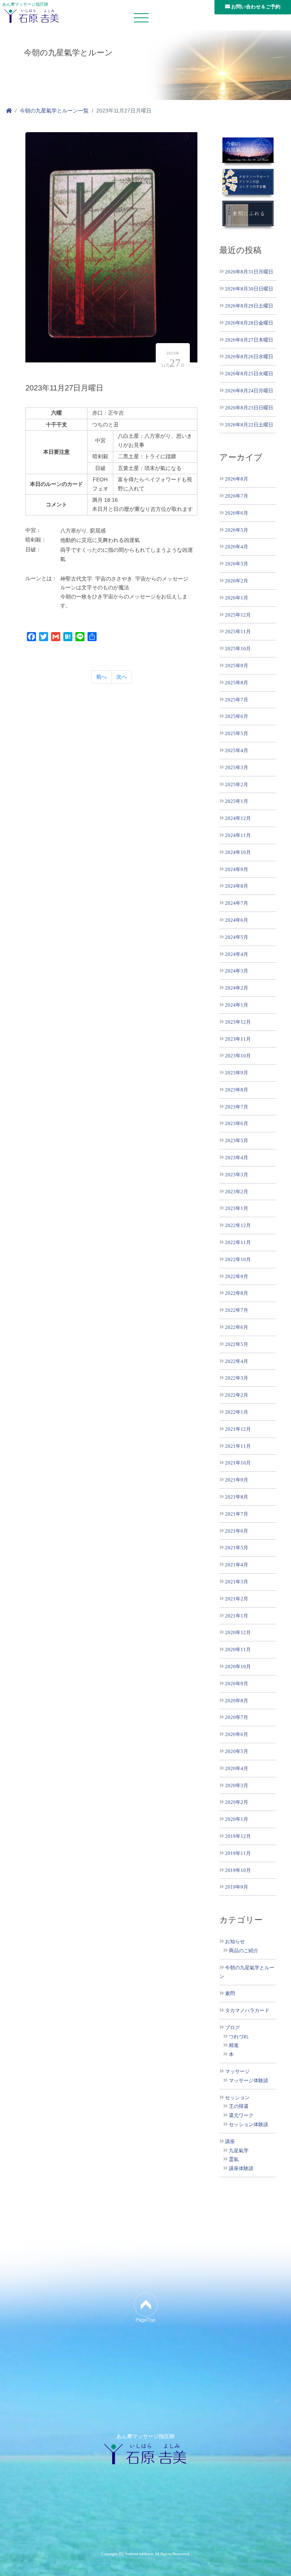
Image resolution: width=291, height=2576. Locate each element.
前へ (102, 677)
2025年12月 (238, 615)
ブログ (232, 2028)
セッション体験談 (249, 2125)
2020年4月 (237, 1768)
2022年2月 (237, 1395)
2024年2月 (237, 988)
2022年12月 (238, 1225)
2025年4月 (237, 750)
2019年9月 (237, 1887)
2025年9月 (237, 666)
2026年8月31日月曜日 (249, 272)
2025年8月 (237, 683)
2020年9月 (237, 1684)
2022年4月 (237, 1361)
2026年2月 (237, 581)
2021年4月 (237, 1565)
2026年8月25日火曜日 (249, 374)
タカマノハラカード (247, 2011)
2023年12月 (238, 1022)
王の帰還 (239, 2106)
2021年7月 (237, 1514)
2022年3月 (237, 1378)
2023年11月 (238, 1039)
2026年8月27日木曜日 (249, 340)
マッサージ (237, 2072)
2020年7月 (237, 1717)
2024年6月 (237, 920)
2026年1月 (237, 598)
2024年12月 (238, 818)
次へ (122, 677)
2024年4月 (237, 954)
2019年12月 (238, 1836)
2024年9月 (237, 869)
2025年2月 (237, 785)
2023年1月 (237, 1208)
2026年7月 (237, 496)
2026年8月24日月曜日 (249, 391)
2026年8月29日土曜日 (249, 306)
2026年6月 (237, 513)
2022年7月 (237, 1310)
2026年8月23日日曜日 (249, 408)
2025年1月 (237, 801)
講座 (230, 2142)
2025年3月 (237, 767)
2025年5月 (237, 733)
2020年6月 (237, 1734)
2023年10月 (238, 1056)
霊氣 (234, 2159)
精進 (234, 2045)
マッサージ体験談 (249, 2081)
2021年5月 (237, 1548)
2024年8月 (237, 886)
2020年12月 (238, 1632)
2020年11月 (238, 1649)
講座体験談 (241, 2169)
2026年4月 (237, 547)
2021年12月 (238, 1429)
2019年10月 (238, 1870)
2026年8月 (237, 479)
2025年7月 (237, 700)
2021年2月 (237, 1599)
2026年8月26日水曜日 (249, 357)
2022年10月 (238, 1259)
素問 (230, 1994)
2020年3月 (237, 1785)
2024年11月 (238, 835)
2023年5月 (237, 1140)
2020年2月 (237, 1802)
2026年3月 (237, 564)
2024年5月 (237, 937)
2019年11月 (238, 1853)
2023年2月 (237, 1192)
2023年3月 (237, 1175)
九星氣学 (239, 2151)
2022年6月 (237, 1327)
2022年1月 (237, 1412)
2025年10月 (238, 649)
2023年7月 (237, 1107)
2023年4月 (237, 1158)
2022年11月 (238, 1242)
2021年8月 (237, 1497)
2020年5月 (237, 1751)
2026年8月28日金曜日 (249, 323)
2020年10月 (238, 1667)
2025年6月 (237, 716)
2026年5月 (237, 530)
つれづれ (239, 2037)
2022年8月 (237, 1293)
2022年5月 (237, 1344)
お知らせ (235, 1942)
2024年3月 (237, 971)
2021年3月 (237, 1582)
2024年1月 (237, 1005)
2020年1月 (237, 1819)
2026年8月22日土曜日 (249, 425)
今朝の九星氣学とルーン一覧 (54, 111)
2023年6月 (237, 1123)
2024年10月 (238, 852)
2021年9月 (237, 1480)
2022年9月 (237, 1276)
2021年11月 (238, 1446)
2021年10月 (238, 1463)
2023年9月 (237, 1073)
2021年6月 (237, 1531)
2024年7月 (237, 903)
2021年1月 (237, 1616)
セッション (237, 2098)
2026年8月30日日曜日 (249, 289)
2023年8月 (237, 1090)
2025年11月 (238, 632)
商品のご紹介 (244, 1951)
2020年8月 (237, 1701)
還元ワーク (241, 2115)
